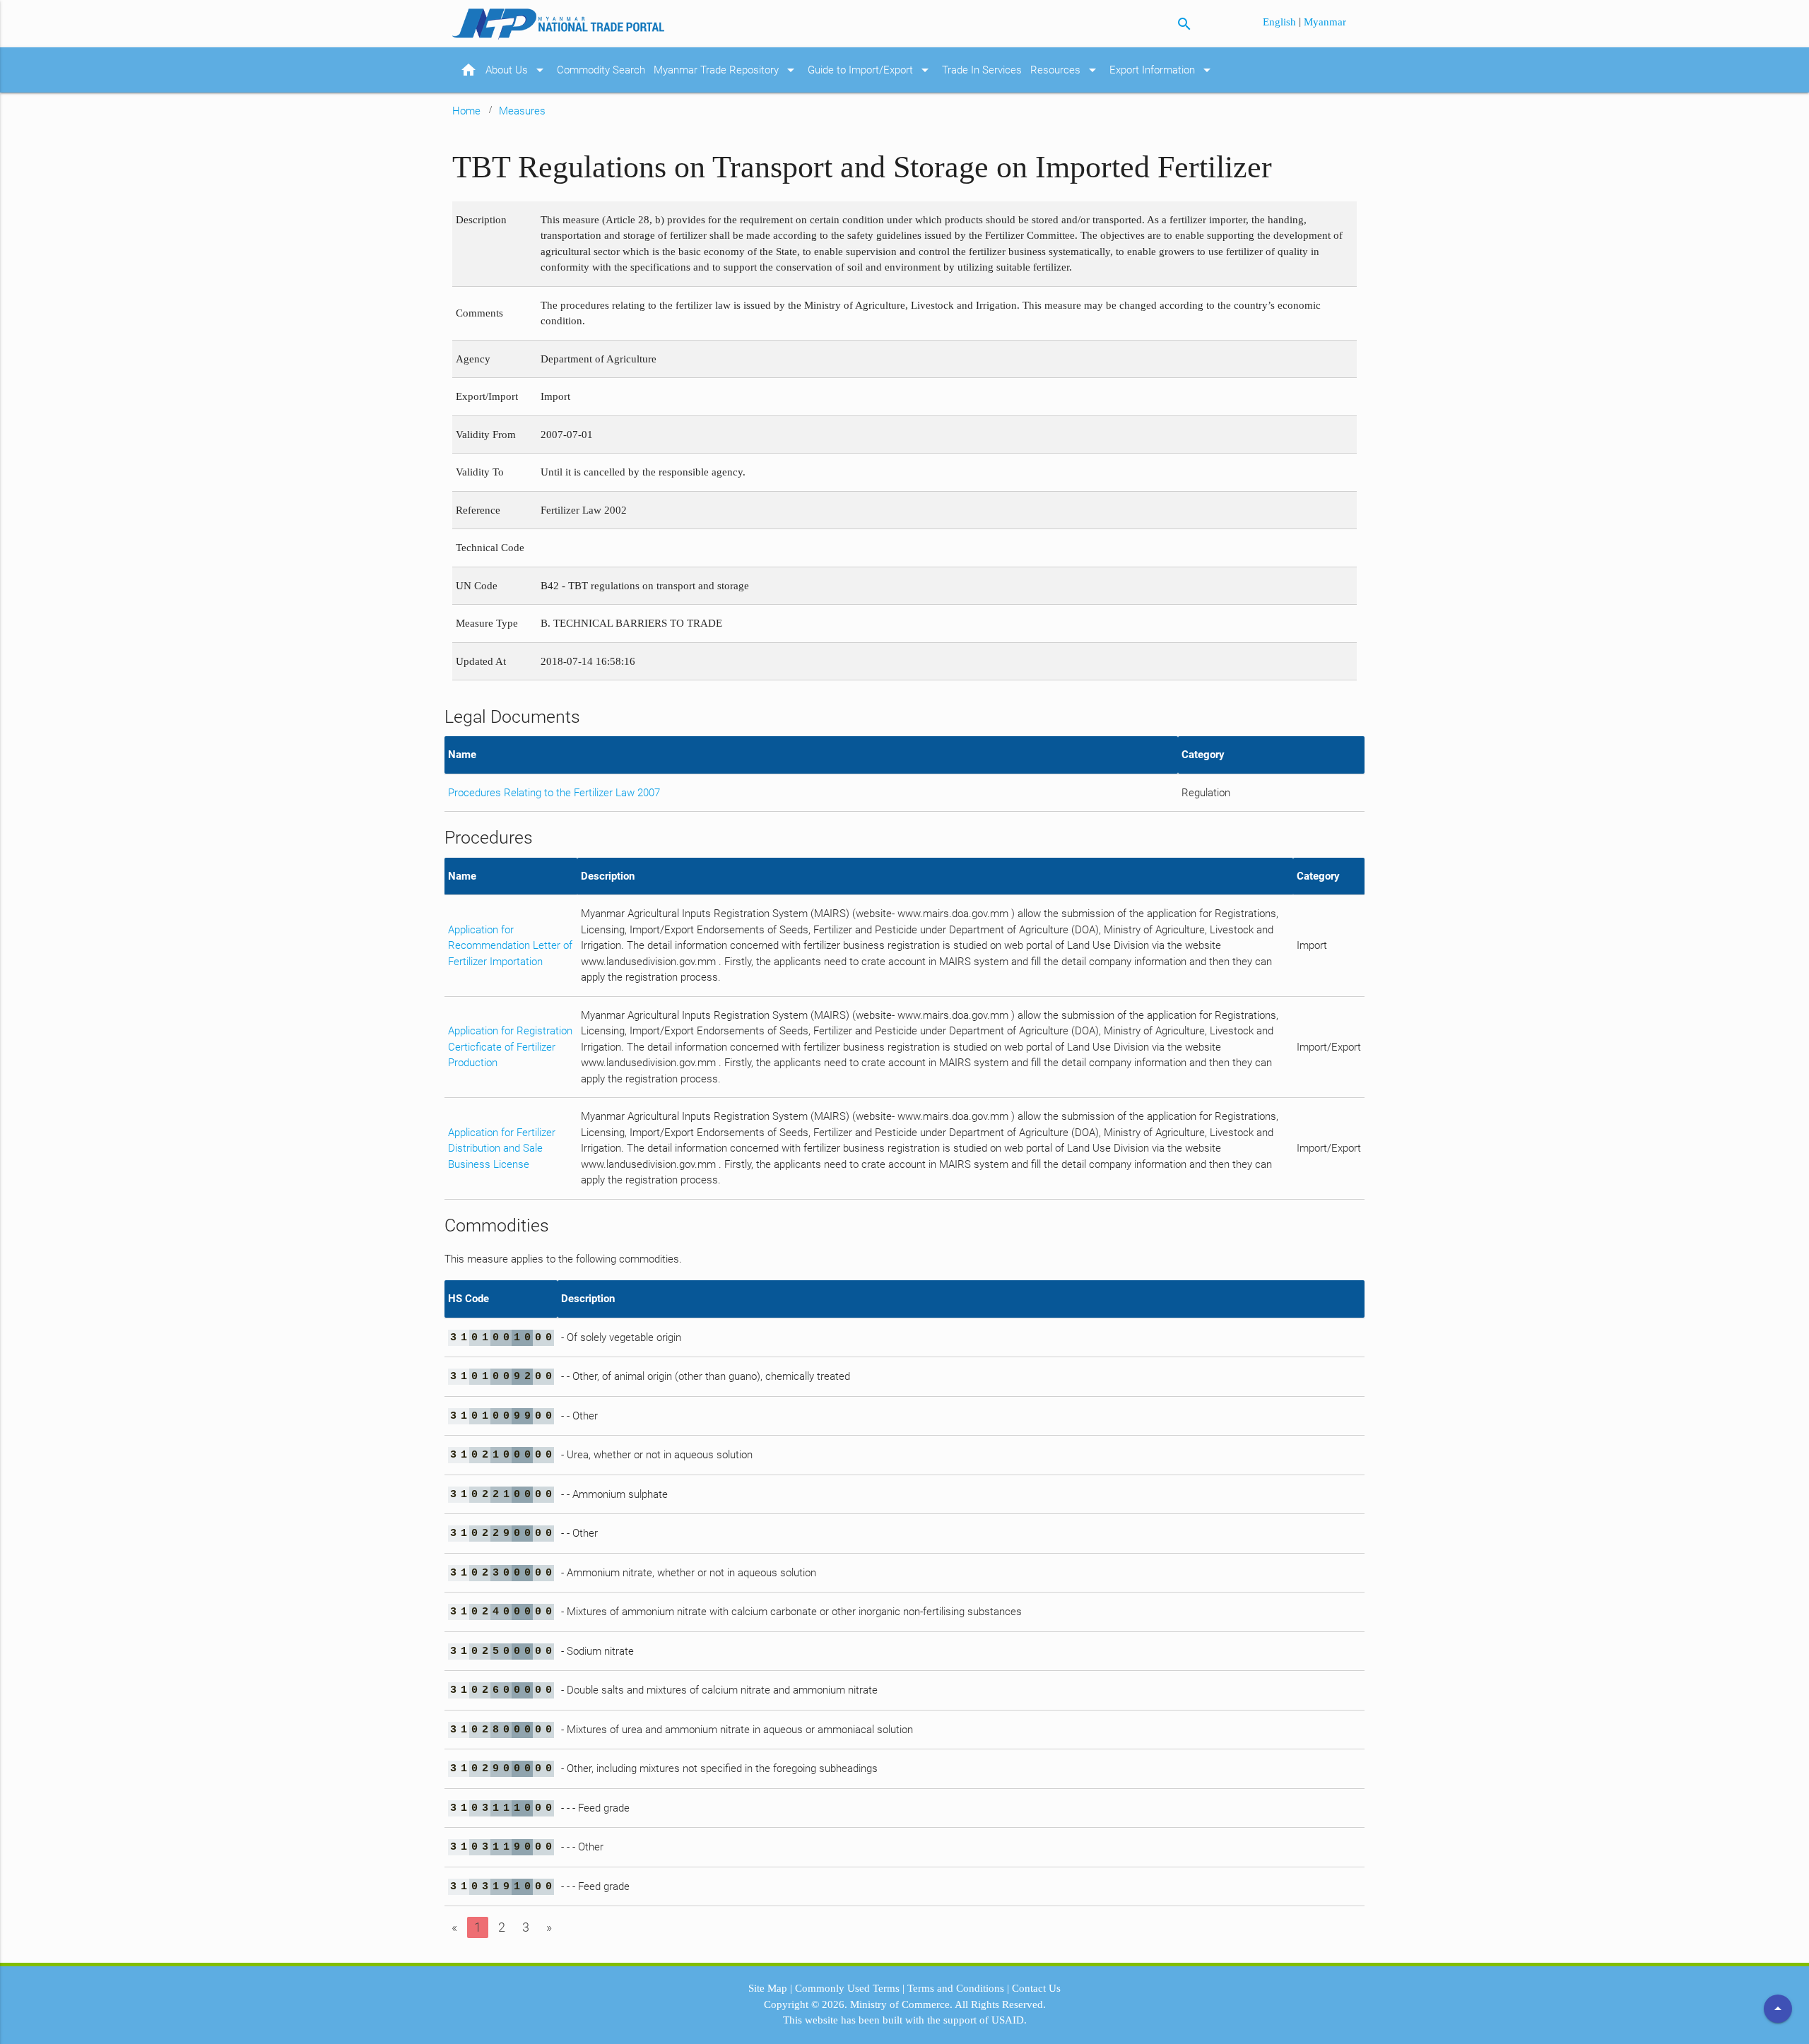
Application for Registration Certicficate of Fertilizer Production (510, 1047)
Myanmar (1325, 22)
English (1281, 22)
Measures (522, 111)
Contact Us (1036, 1988)
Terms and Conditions (956, 1988)
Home (466, 111)
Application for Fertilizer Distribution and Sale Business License (502, 1148)
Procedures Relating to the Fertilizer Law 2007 (554, 793)
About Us (517, 70)
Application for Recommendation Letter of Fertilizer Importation (510, 946)
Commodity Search (601, 70)
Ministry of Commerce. (901, 2004)
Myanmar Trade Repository (726, 70)
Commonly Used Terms (847, 1988)
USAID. (1009, 2020)
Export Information (1162, 70)
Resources (1066, 70)
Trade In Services (982, 70)
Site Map (768, 1988)
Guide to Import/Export (871, 70)
